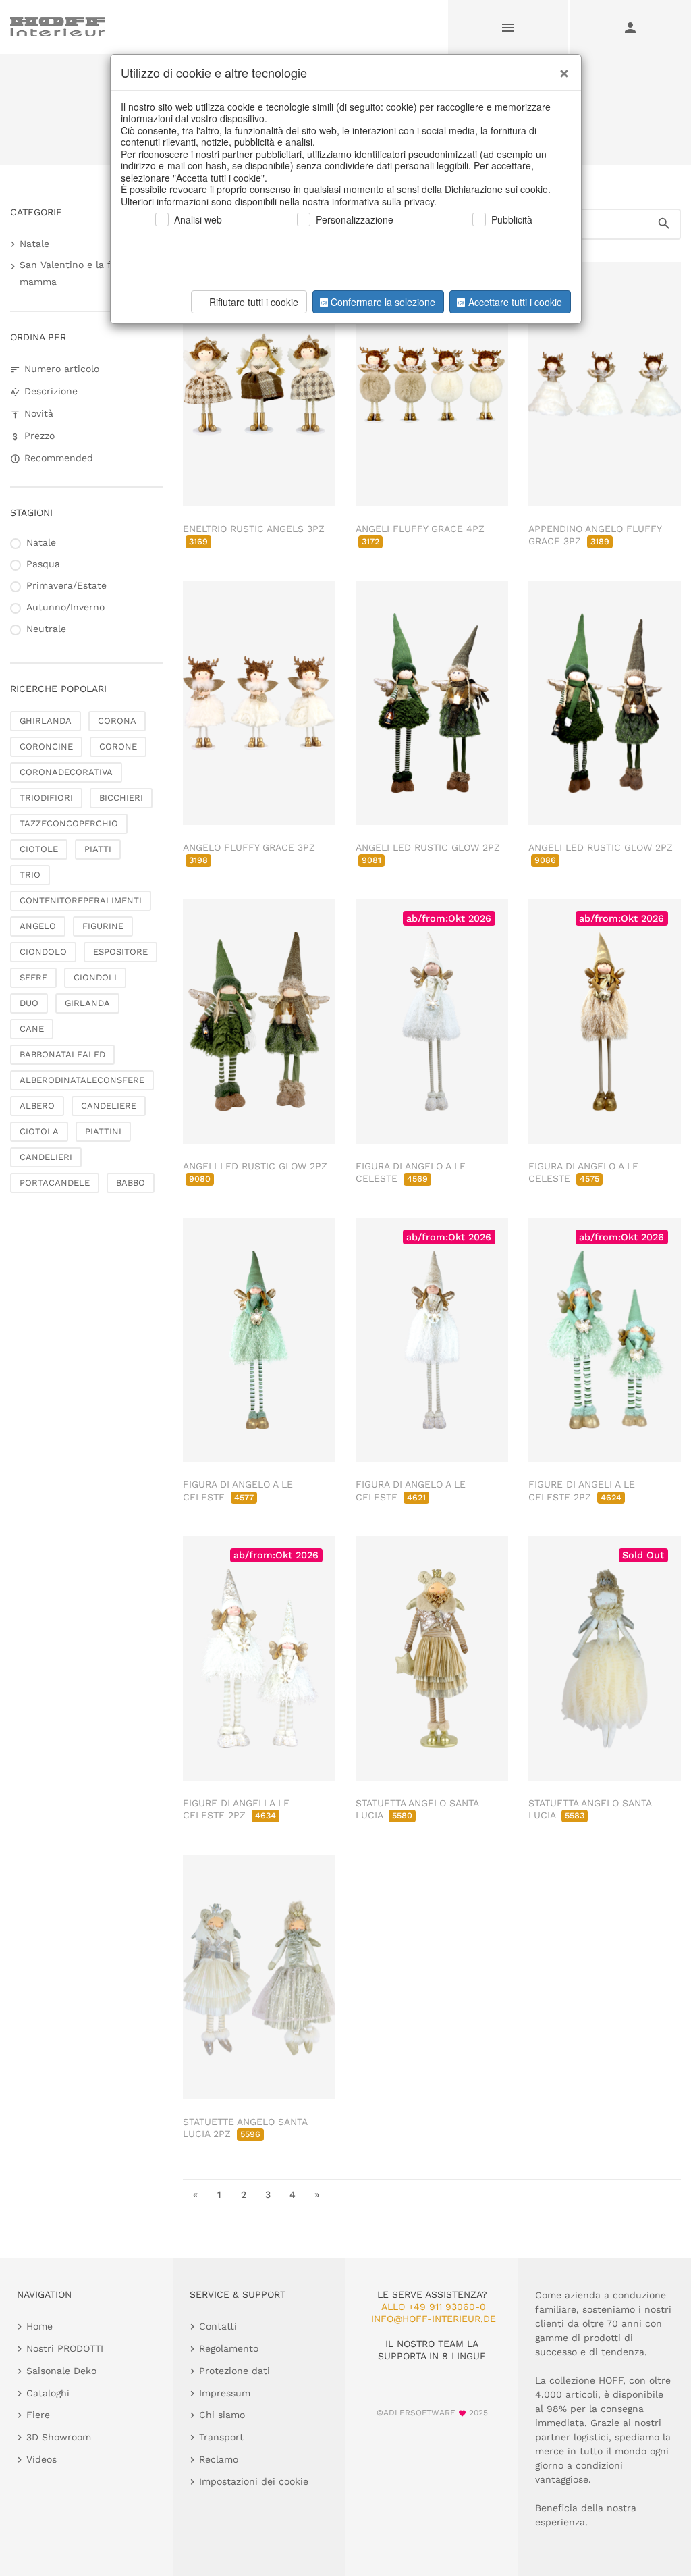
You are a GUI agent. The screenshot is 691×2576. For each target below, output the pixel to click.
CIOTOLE (39, 849)
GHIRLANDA (46, 721)
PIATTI (98, 849)
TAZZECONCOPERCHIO (69, 823)
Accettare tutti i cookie (515, 302)
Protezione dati (234, 2371)
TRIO (30, 875)
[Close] (561, 68)
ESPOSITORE (120, 952)
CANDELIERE (109, 1106)
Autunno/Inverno (65, 607)
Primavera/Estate (66, 585)
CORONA (117, 721)
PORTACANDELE (55, 1183)
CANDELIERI (46, 1157)
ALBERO (37, 1106)
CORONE (118, 746)
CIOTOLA (39, 1131)
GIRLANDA (87, 1003)
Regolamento (229, 2348)
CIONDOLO (43, 952)
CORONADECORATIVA (66, 772)
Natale (34, 244)
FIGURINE (103, 926)
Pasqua (43, 564)
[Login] (630, 27)
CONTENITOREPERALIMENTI (81, 900)
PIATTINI (103, 1131)
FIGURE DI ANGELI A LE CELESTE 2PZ (236, 1809)
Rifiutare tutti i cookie (254, 302)
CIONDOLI (95, 977)
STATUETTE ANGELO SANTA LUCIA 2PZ (245, 2128)
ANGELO (38, 926)
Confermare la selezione (383, 302)
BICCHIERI (121, 798)
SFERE (33, 977)
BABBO (131, 1183)
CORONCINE (46, 746)
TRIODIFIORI (46, 798)
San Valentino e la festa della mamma (88, 273)
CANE (32, 1029)
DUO (29, 1003)
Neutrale (46, 629)
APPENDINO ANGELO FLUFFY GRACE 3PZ (595, 535)
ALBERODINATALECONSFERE (82, 1080)
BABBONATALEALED (62, 1054)
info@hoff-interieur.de (434, 2319)
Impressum (225, 2393)
